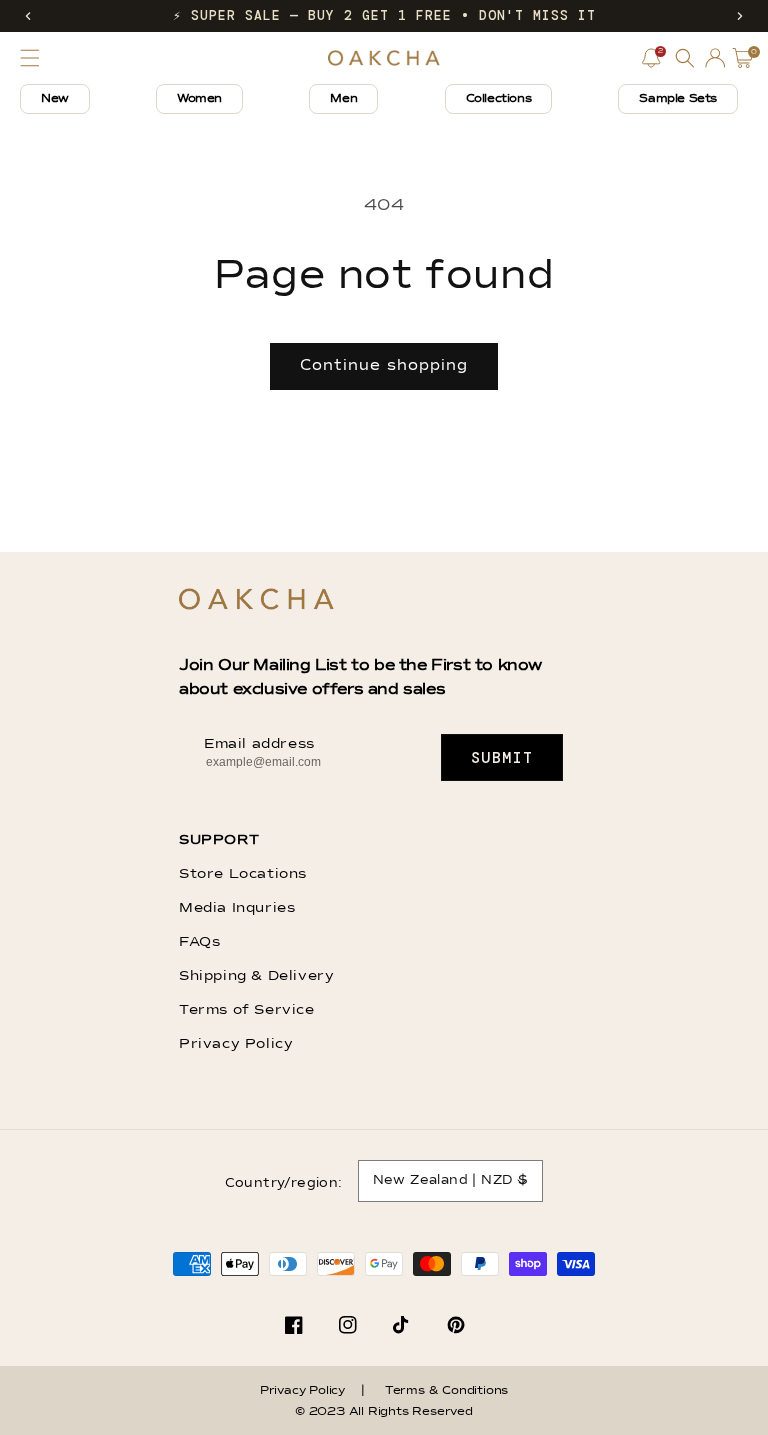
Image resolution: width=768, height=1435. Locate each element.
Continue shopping (384, 365)
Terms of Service (247, 1010)
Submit (502, 758)
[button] (28, 16)
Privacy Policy (236, 1044)
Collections (499, 99)
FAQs (199, 942)
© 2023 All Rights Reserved (384, 1412)
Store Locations (243, 874)
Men (343, 99)
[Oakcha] (256, 600)
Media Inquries (237, 908)
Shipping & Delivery (256, 976)
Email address (259, 744)
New (55, 99)
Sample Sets (678, 99)
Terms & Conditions (446, 1391)
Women (199, 99)
